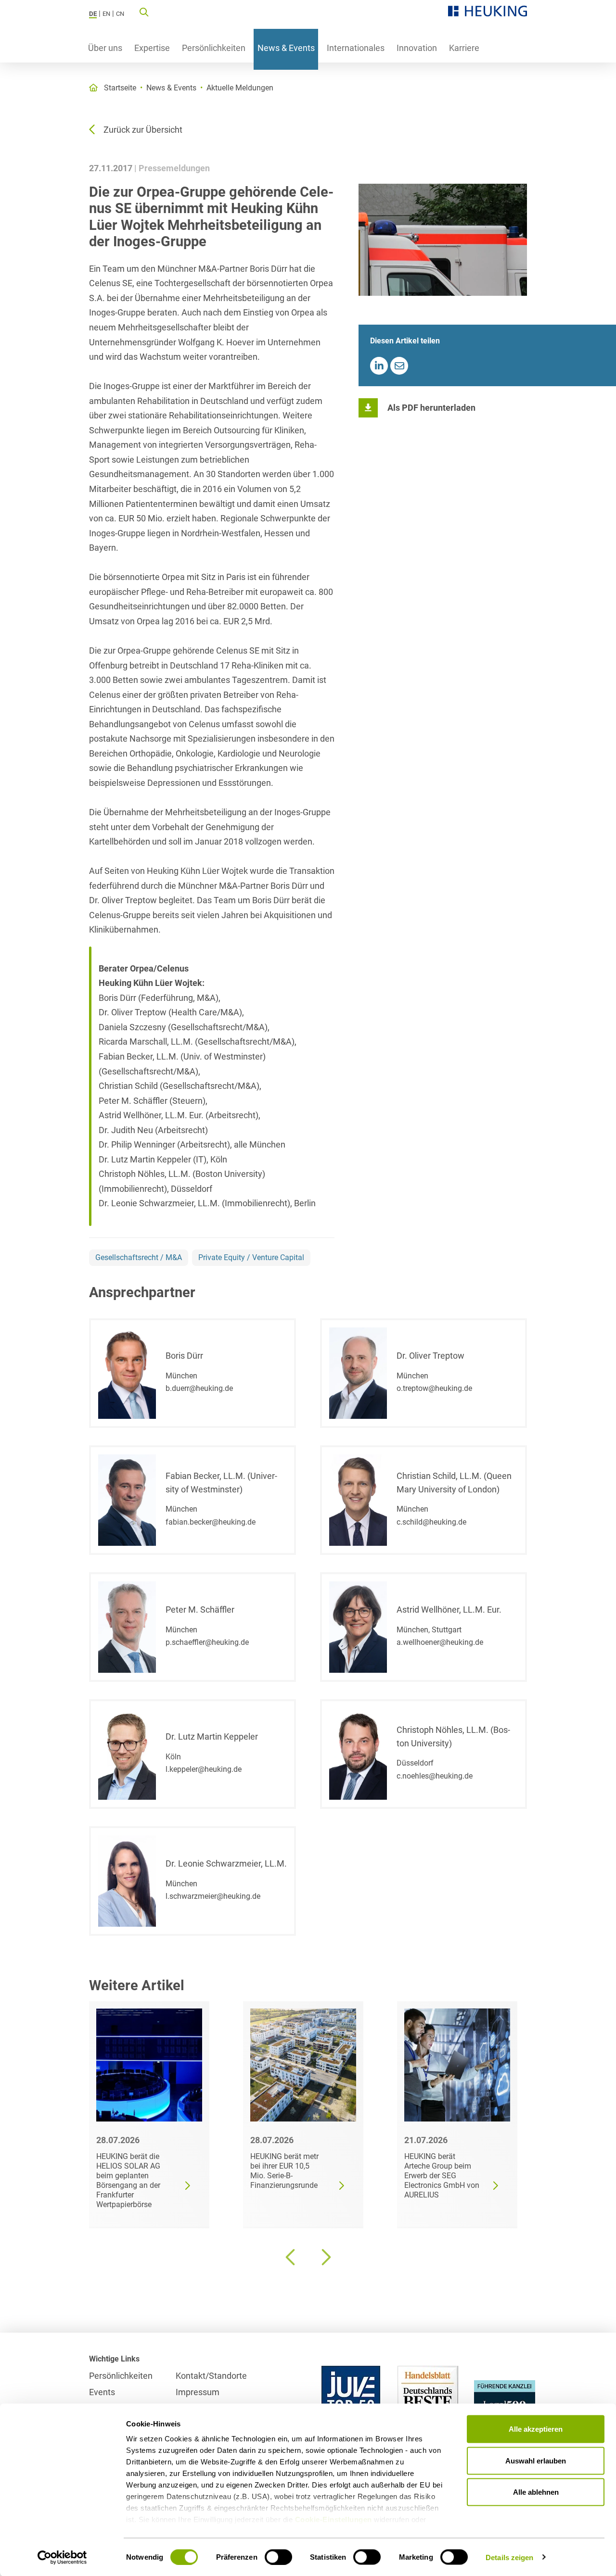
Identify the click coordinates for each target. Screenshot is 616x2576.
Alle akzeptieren (536, 2429)
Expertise (152, 48)
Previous (291, 2257)
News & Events (286, 48)
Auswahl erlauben (536, 2460)
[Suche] (144, 12)
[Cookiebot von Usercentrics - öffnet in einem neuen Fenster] (62, 2557)
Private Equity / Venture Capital (251, 1257)
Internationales (356, 48)
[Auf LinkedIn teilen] (379, 366)
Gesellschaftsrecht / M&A (139, 1257)
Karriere (464, 48)
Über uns (105, 48)
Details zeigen (509, 2557)
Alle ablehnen (536, 2492)
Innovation (417, 48)
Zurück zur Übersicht (143, 130)
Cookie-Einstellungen (334, 2519)
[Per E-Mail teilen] (399, 366)
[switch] (278, 2557)
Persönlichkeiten (214, 48)
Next (325, 2257)
